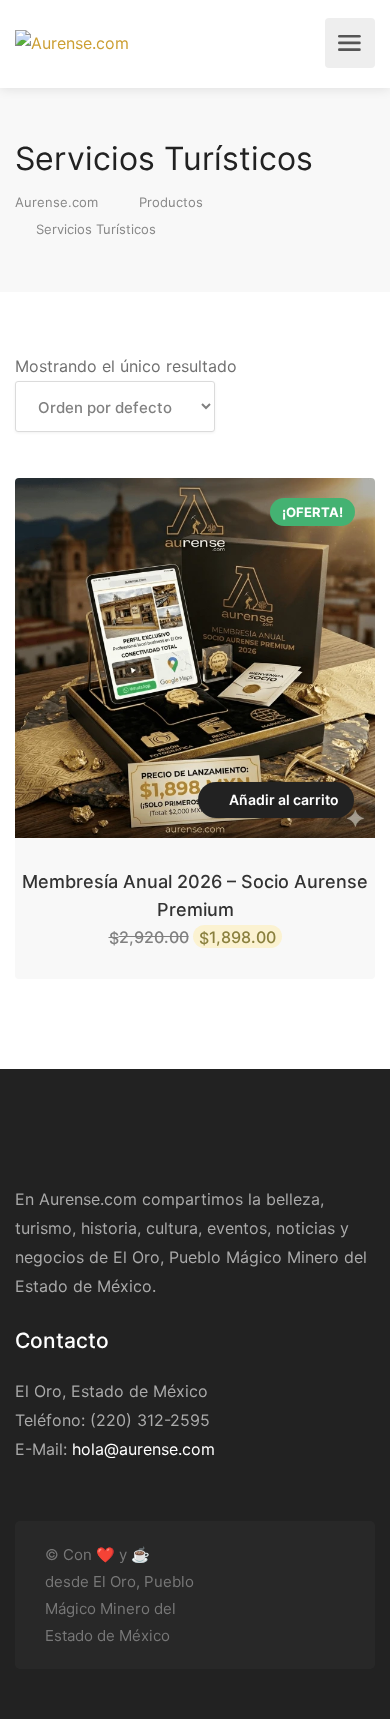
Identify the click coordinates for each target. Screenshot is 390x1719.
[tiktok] (299, 1582)
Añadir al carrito (284, 799)
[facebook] (266, 1582)
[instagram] (332, 1582)
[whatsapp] (332, 1607)
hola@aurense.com (143, 1449)
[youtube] (233, 1582)
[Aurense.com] (72, 43)
